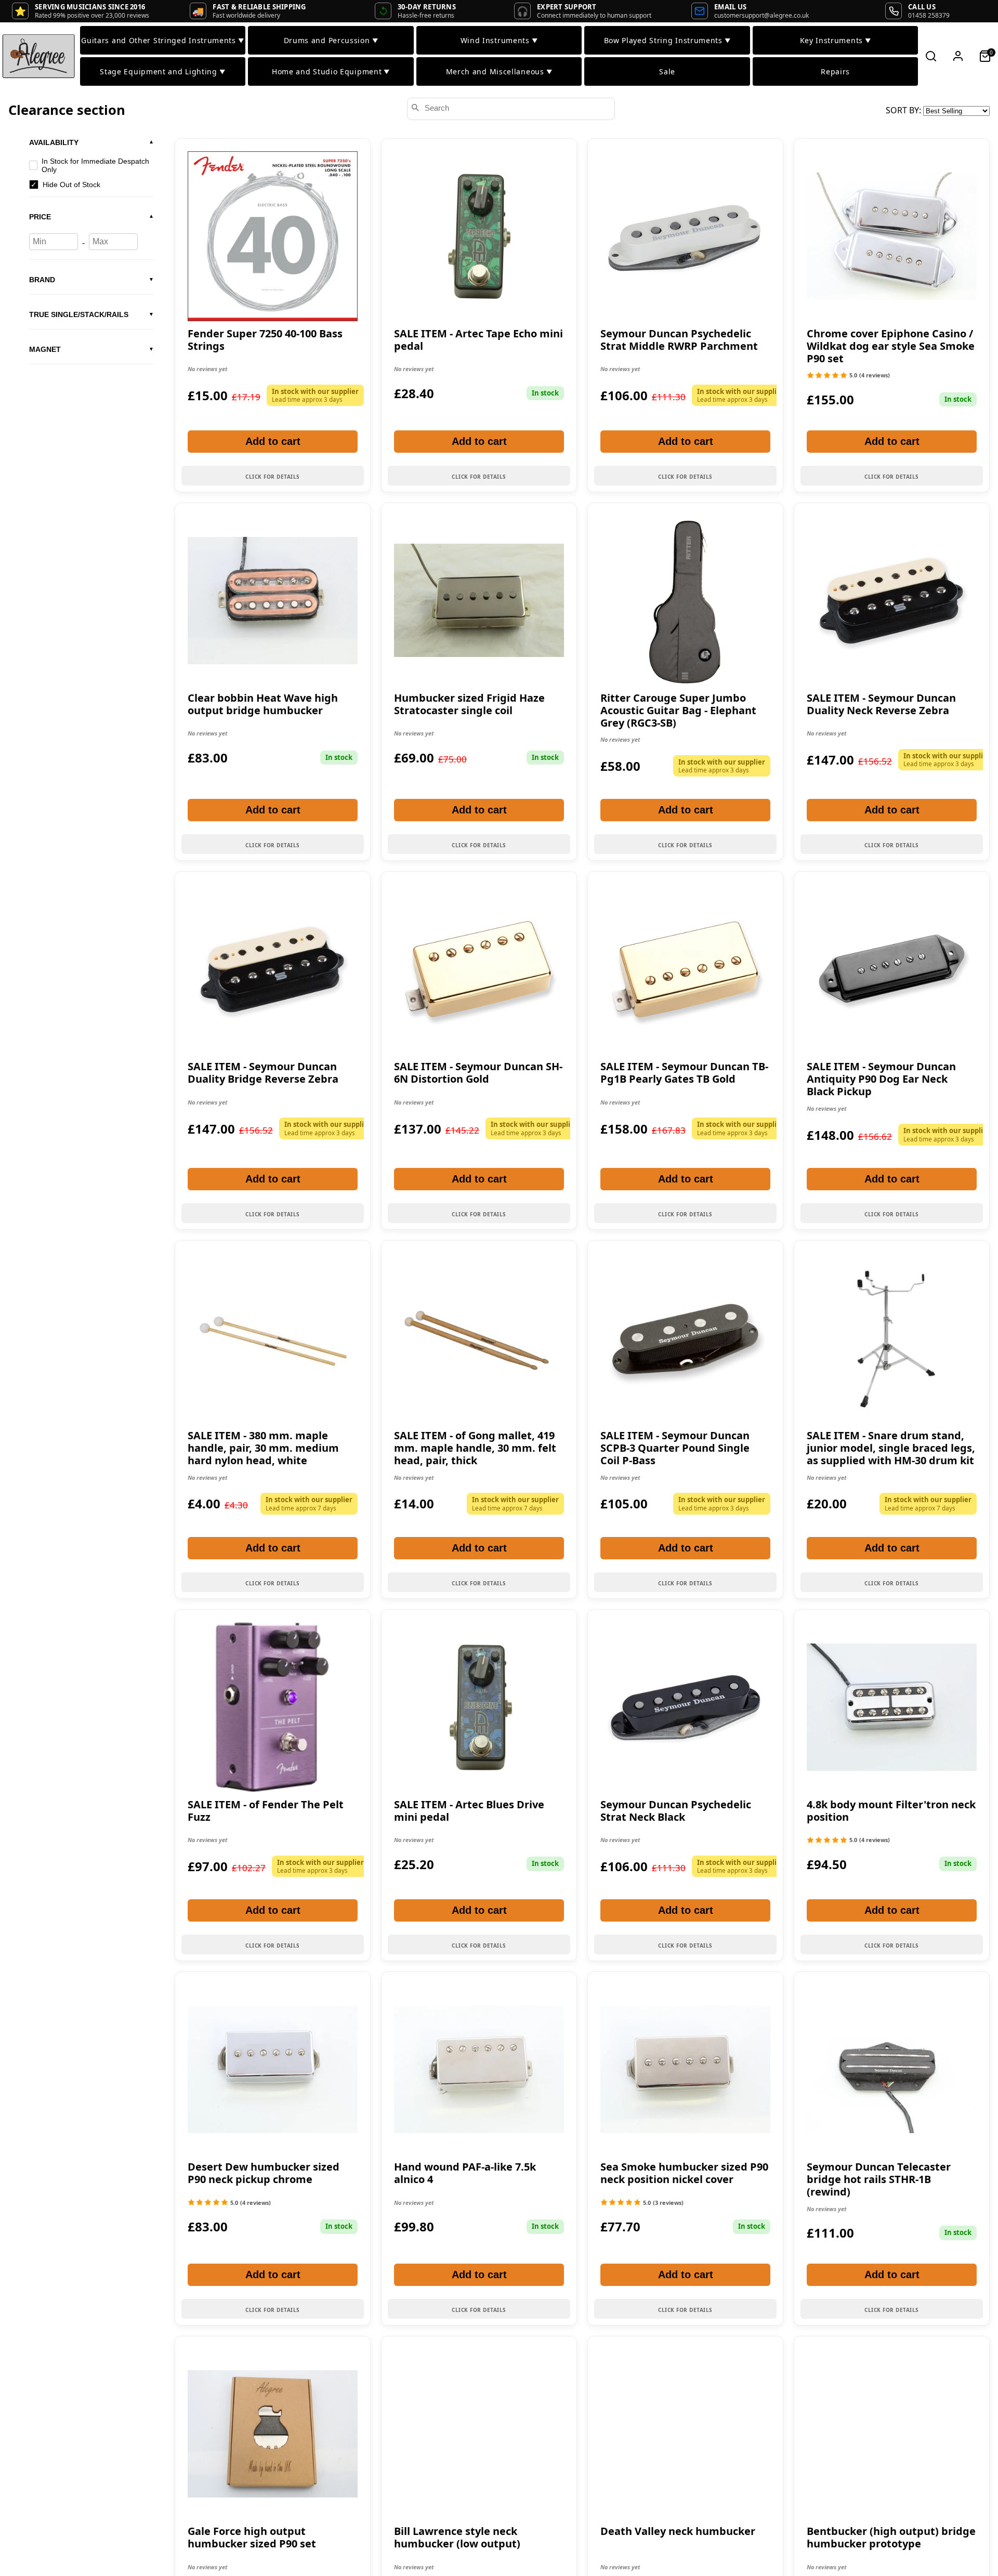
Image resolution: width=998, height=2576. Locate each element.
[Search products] (931, 56)
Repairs (835, 71)
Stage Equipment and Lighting (162, 71)
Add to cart (273, 441)
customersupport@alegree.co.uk (761, 15)
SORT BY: (904, 110)
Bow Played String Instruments (667, 40)
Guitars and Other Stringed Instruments (162, 40)
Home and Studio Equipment (331, 71)
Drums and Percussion (331, 40)
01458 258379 (929, 15)
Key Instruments (836, 40)
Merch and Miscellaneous (499, 71)
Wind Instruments (499, 40)
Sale (667, 71)
